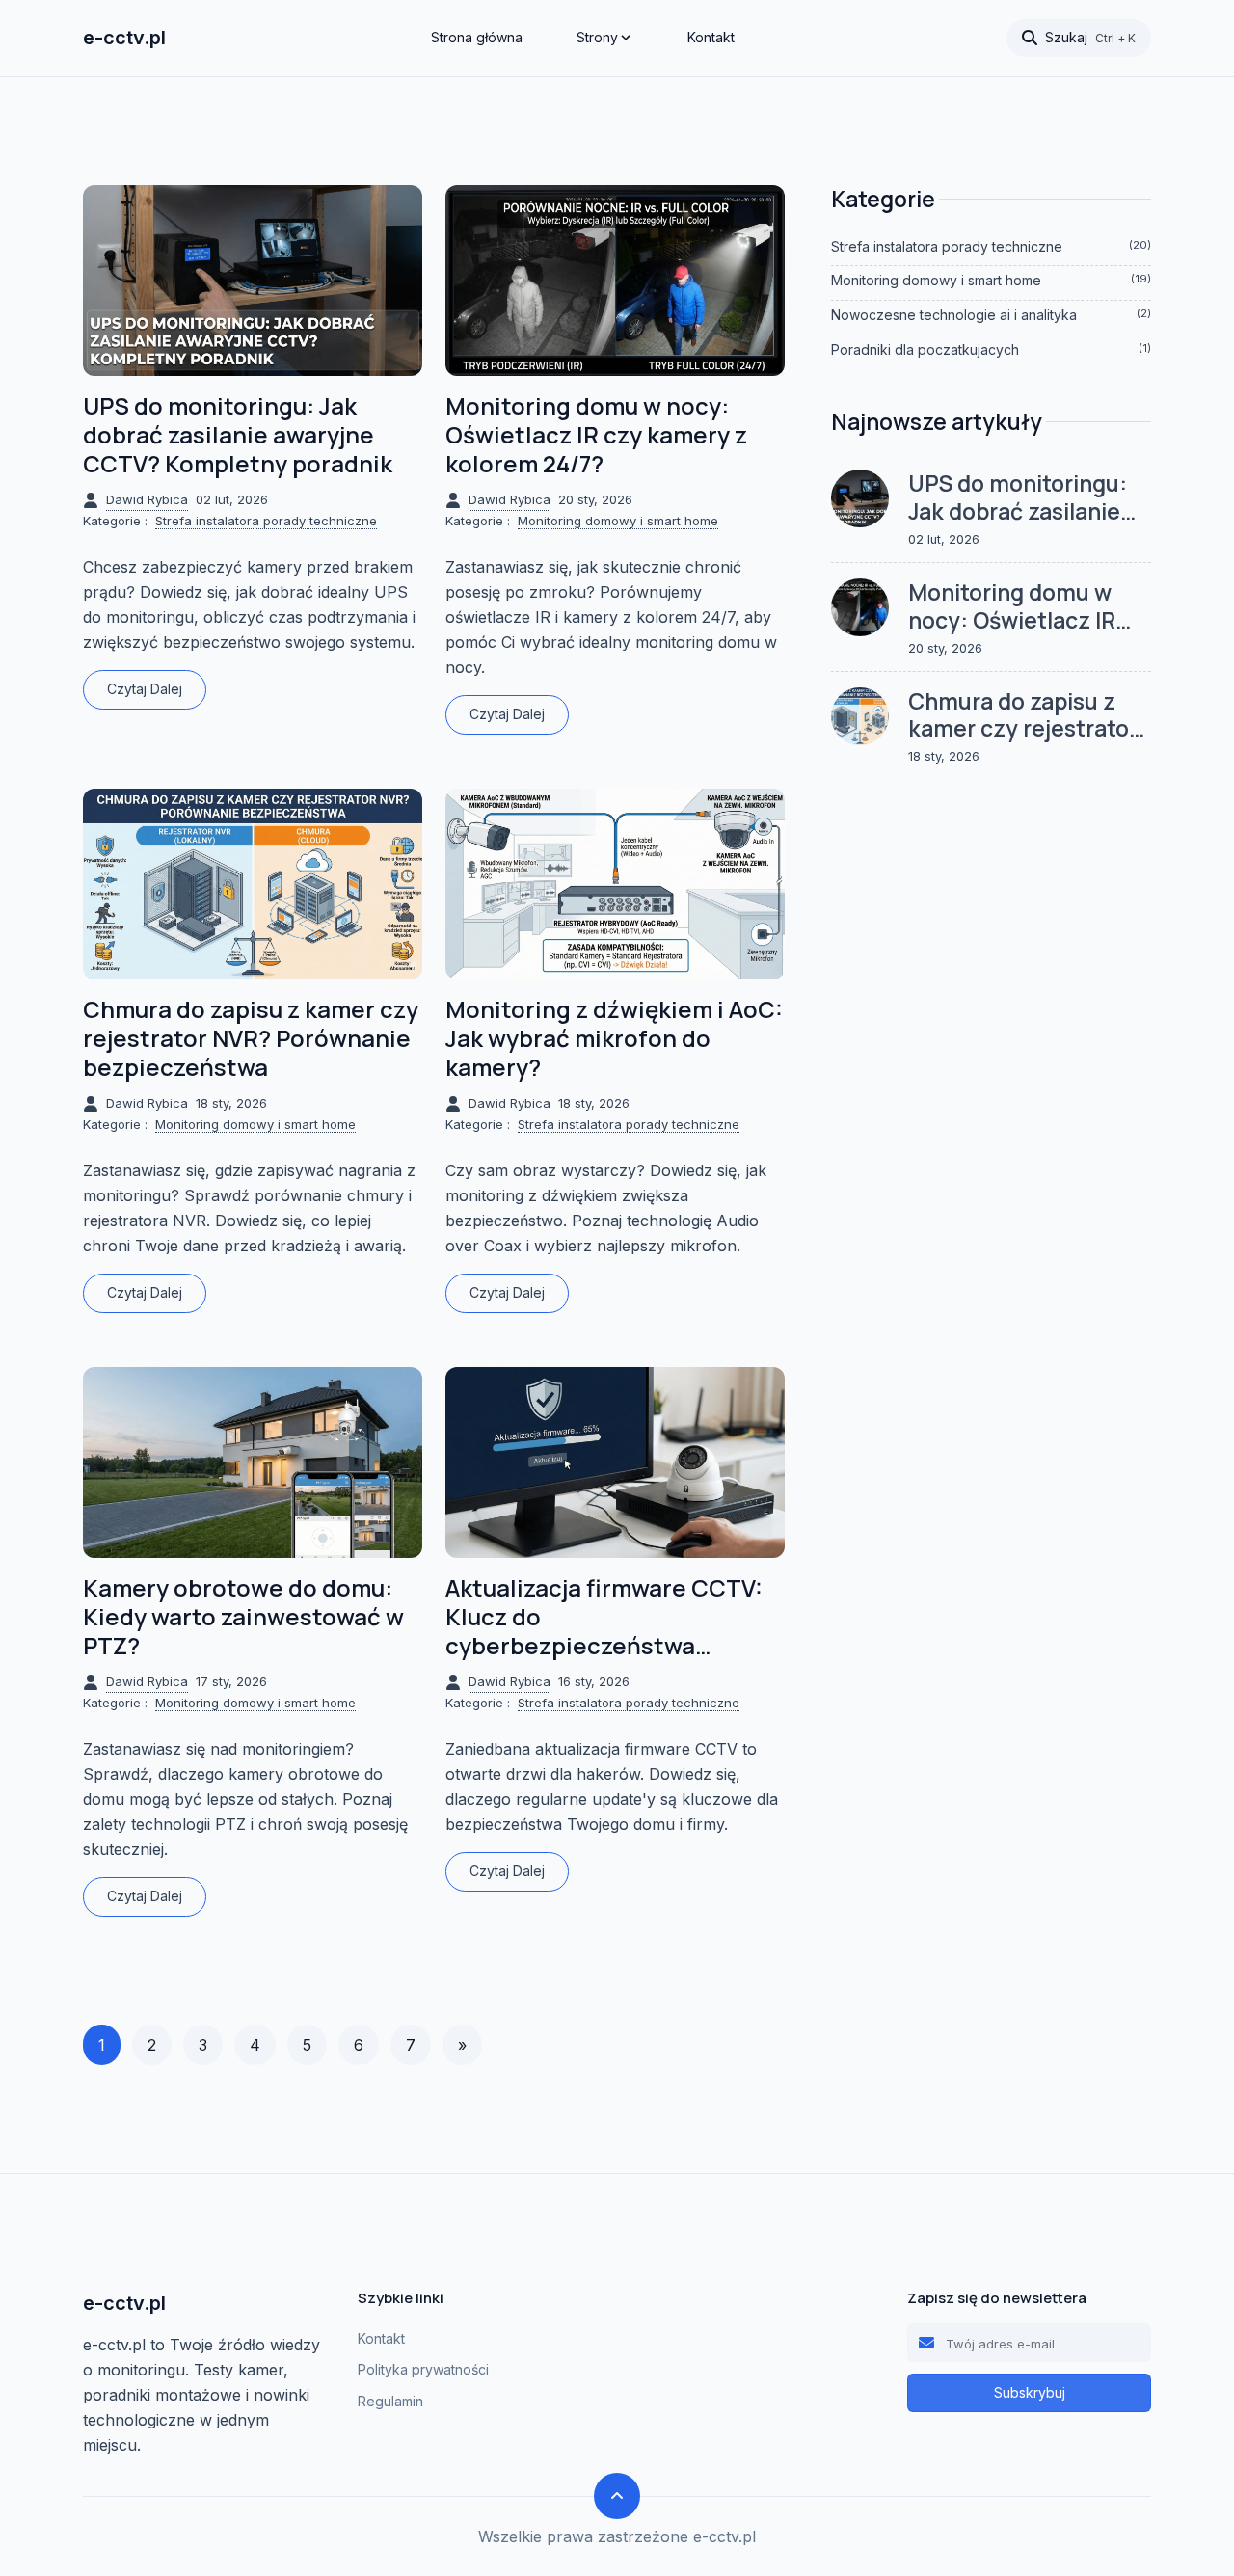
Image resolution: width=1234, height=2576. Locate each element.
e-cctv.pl (124, 38)
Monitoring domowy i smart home (618, 521)
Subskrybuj (1030, 2392)
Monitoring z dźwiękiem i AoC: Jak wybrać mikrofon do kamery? (614, 1038)
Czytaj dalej (145, 689)
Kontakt (711, 37)
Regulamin (390, 2401)
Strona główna (477, 37)
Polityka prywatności (423, 2369)
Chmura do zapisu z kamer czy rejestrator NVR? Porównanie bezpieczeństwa (251, 1038)
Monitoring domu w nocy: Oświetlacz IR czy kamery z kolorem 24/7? (596, 435)
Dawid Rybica (147, 499)
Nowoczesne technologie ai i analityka (991, 315)
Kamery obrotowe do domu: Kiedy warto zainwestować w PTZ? (243, 1617)
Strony (597, 37)
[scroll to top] (617, 2496)
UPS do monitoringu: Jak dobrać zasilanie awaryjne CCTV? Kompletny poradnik (238, 435)
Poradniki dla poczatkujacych (991, 349)
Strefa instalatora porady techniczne (266, 521)
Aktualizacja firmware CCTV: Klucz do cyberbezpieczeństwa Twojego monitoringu (604, 1617)
